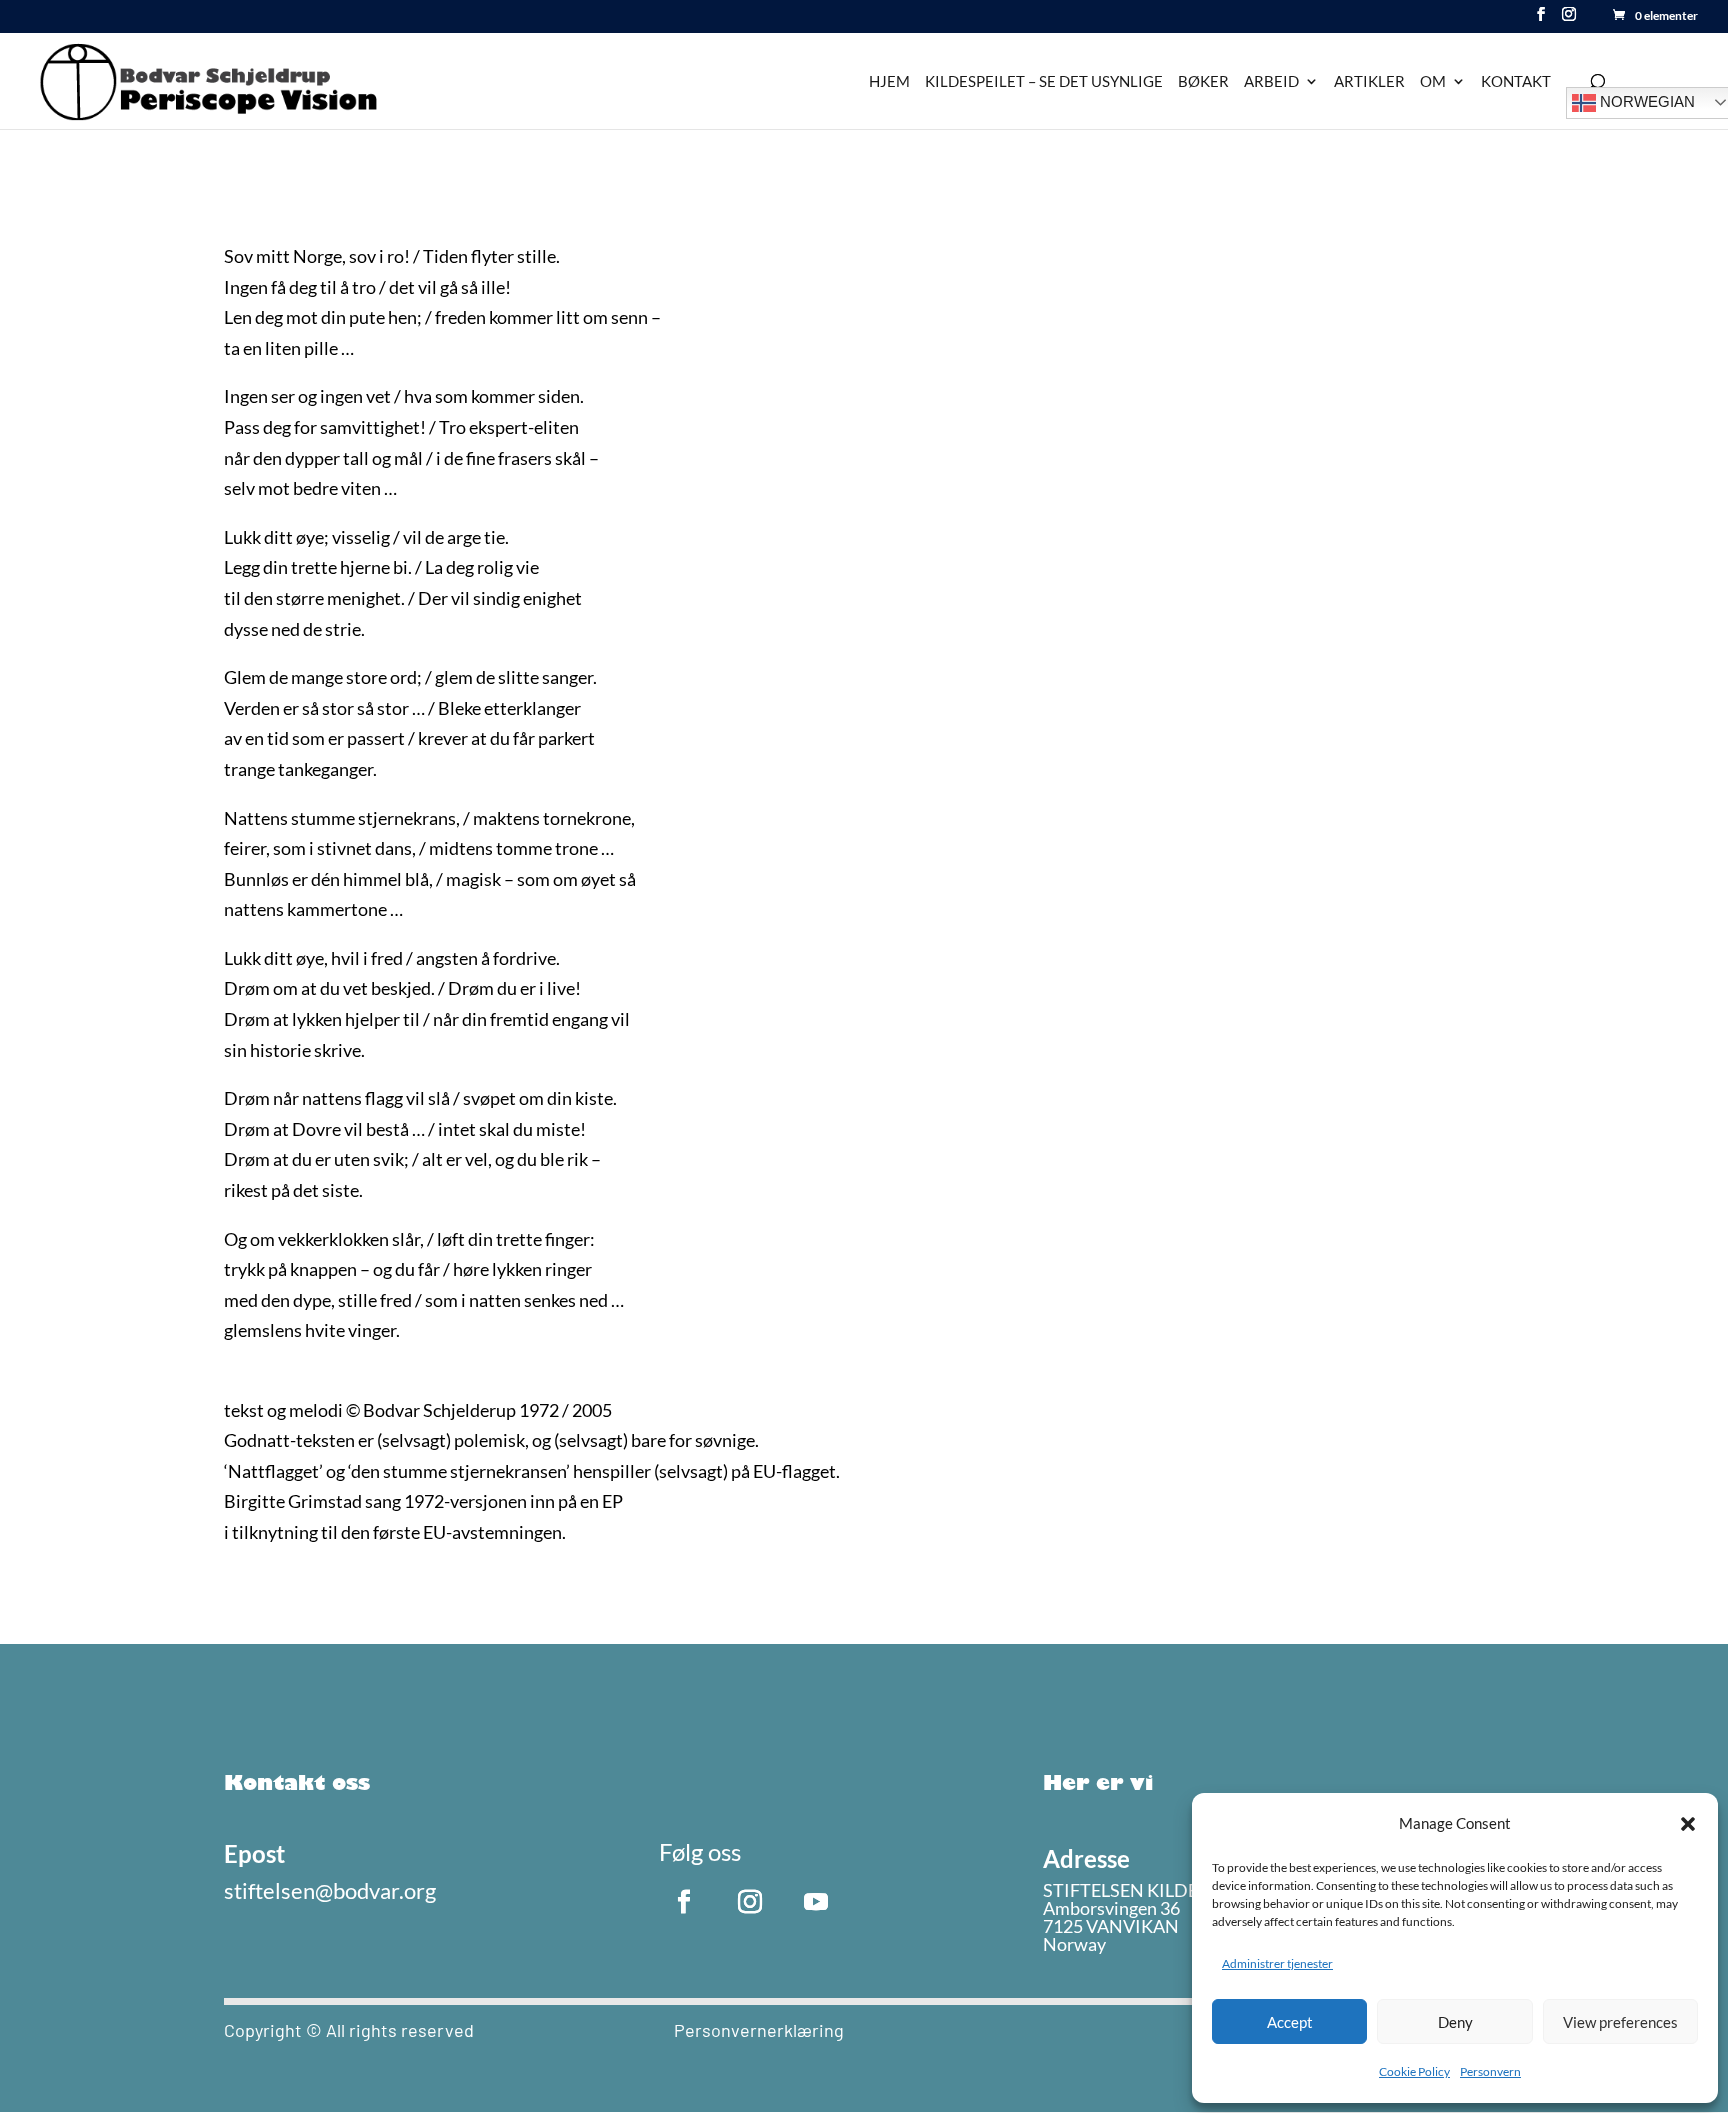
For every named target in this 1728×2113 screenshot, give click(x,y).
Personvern (1490, 2071)
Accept (1290, 2022)
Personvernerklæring (759, 2030)
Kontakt (1516, 82)
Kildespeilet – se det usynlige (1044, 82)
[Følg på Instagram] (750, 1902)
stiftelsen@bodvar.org (330, 1890)
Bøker (1203, 82)
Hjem (889, 82)
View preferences (1620, 2022)
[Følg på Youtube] (816, 1902)
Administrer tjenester (1277, 1963)
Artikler (1369, 82)
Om (1433, 82)
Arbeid (1271, 82)
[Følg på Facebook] (684, 1902)
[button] (1688, 1824)
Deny (1455, 2022)
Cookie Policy (1414, 2071)
